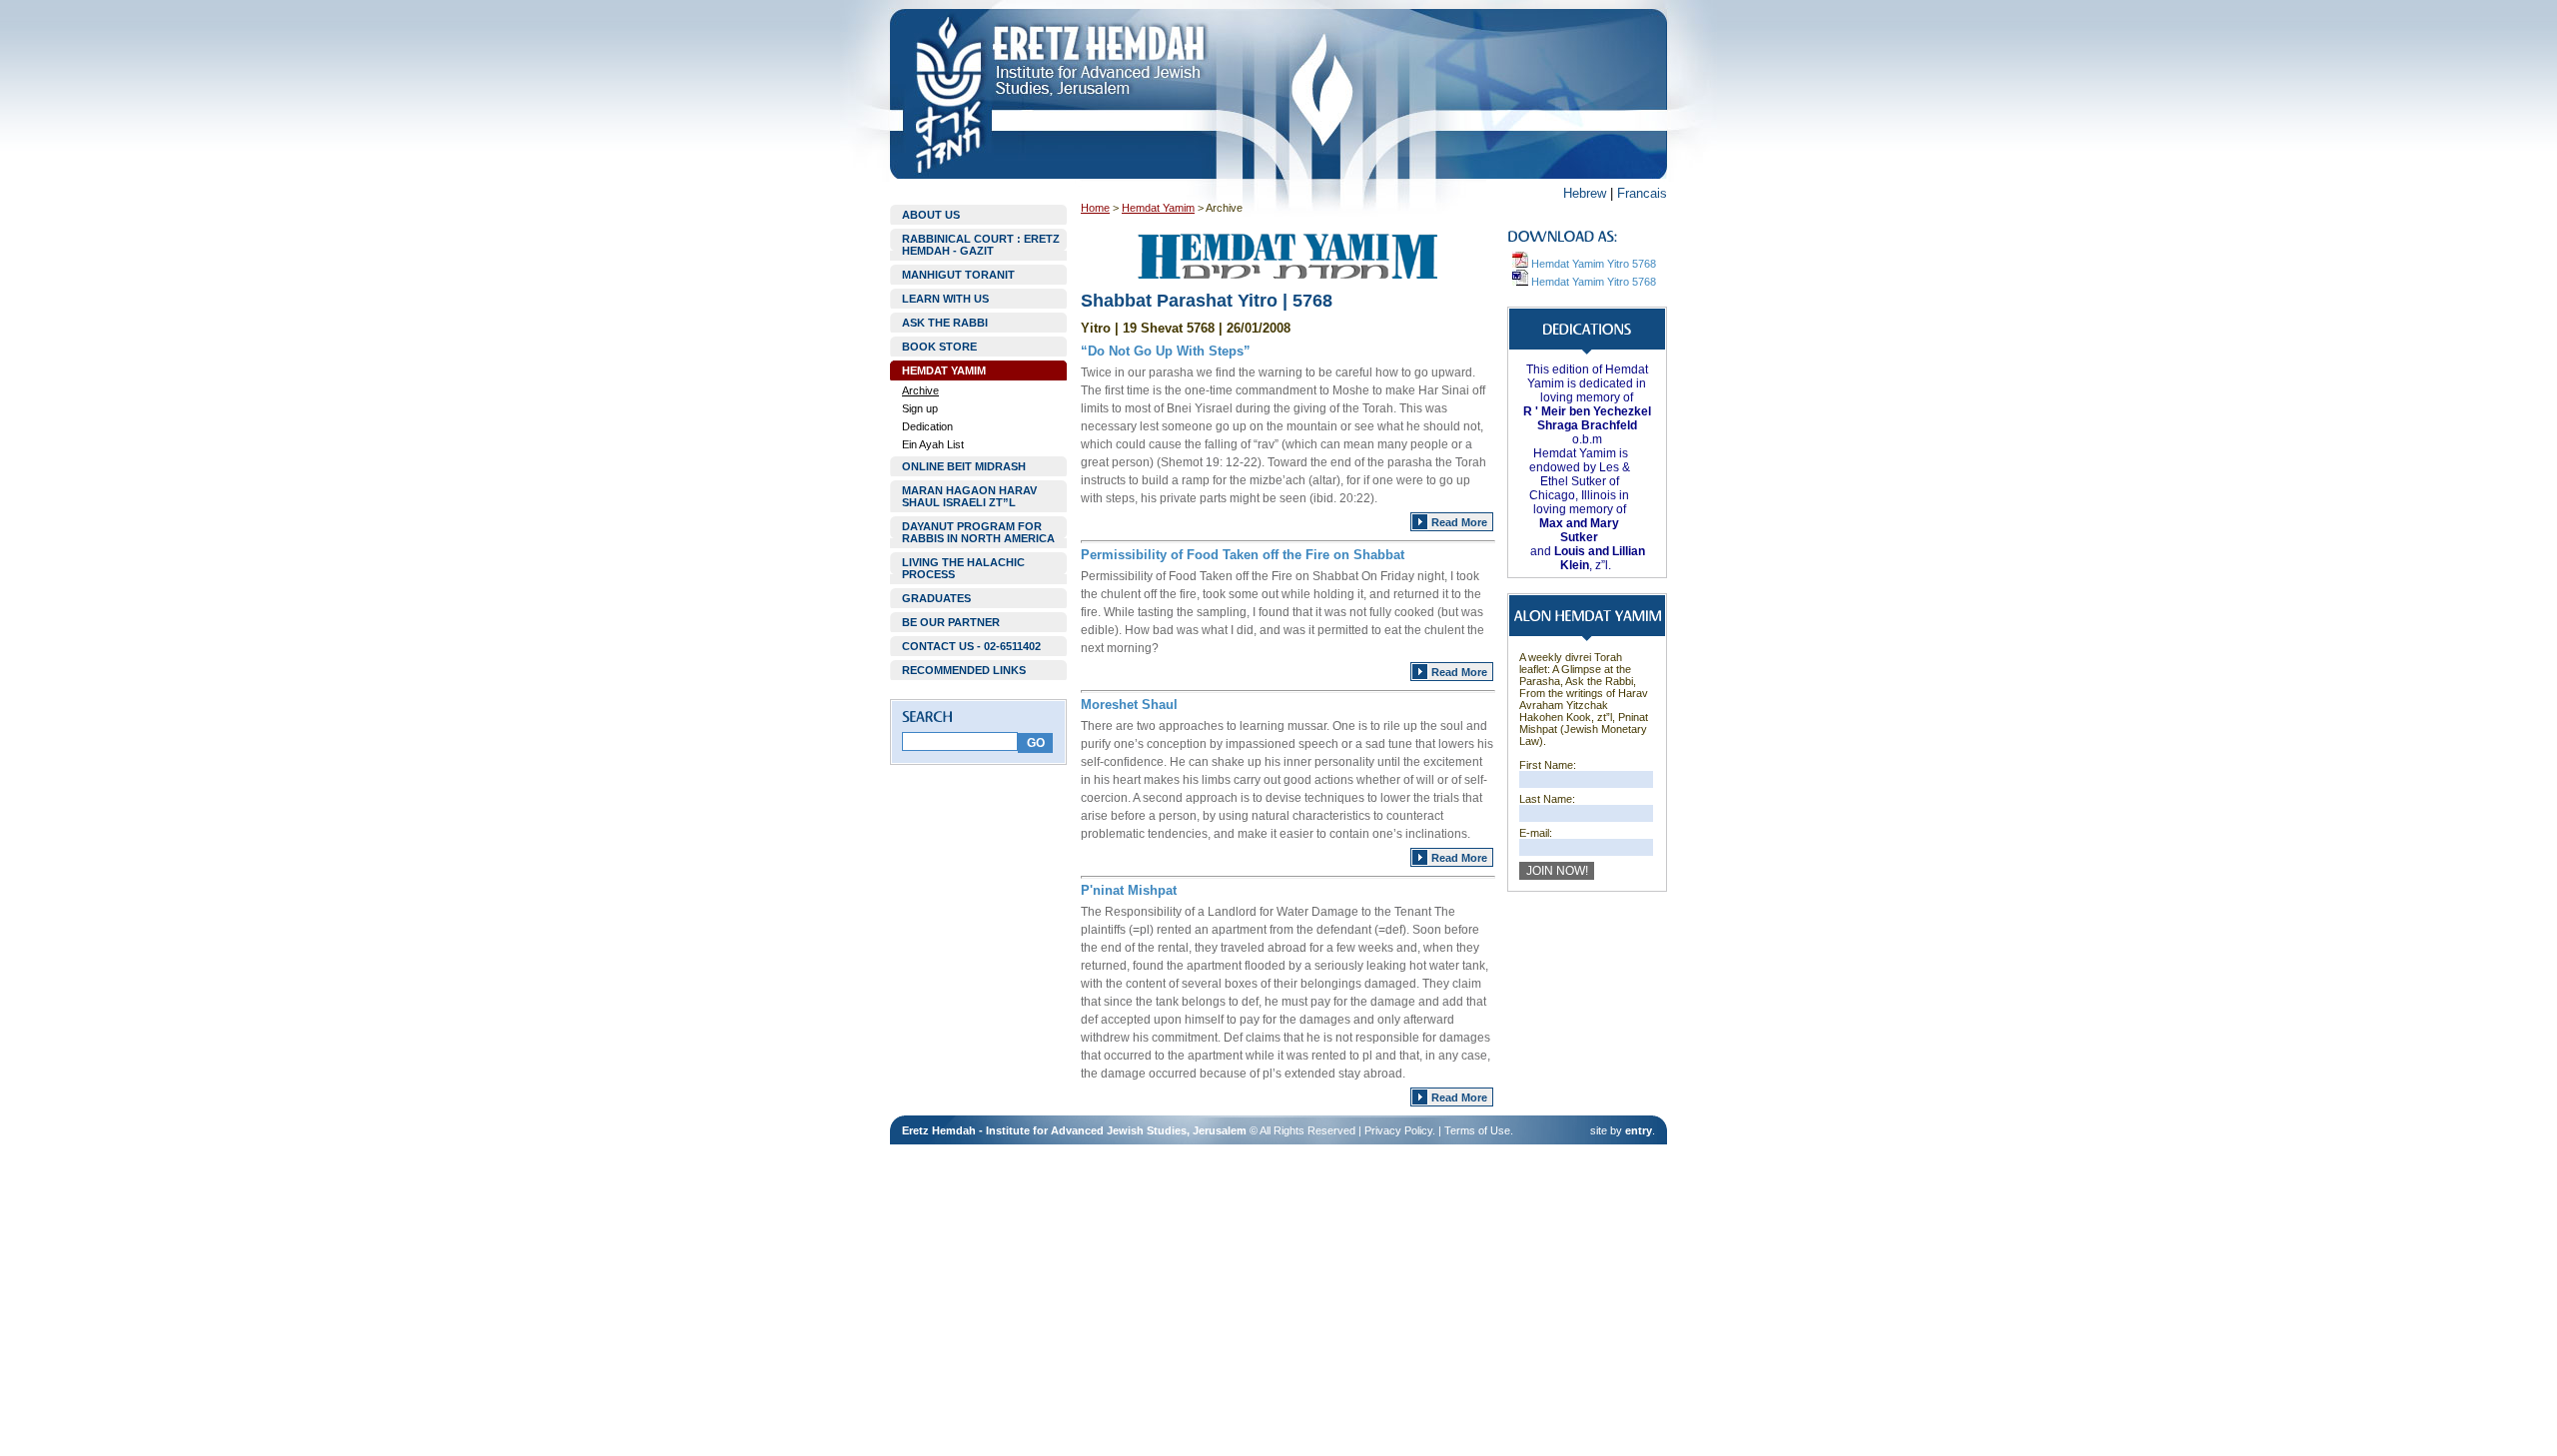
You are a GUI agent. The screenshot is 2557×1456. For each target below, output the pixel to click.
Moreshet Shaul (1129, 705)
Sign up (920, 408)
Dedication (927, 426)
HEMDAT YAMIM (944, 370)
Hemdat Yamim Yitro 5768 (1592, 264)
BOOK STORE (939, 347)
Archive (920, 390)
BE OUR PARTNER (951, 622)
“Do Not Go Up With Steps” (1166, 351)
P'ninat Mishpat (1129, 890)
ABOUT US (931, 215)
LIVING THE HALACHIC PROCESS (963, 568)
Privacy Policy (1398, 1130)
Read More (1459, 522)
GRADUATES (936, 598)
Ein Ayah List (933, 444)
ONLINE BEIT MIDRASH (964, 466)
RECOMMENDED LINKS (964, 670)
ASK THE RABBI (945, 323)
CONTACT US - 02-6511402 (971, 646)
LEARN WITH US (945, 299)
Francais (1642, 193)
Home (1095, 208)
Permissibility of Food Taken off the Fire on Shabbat (1243, 555)
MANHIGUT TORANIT (958, 275)
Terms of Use (1477, 1130)
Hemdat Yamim (1158, 208)
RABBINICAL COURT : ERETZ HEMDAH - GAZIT (981, 245)
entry (1639, 1130)
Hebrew (1585, 193)
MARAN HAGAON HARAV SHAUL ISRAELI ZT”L (969, 496)
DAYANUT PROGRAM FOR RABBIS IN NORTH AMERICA (978, 532)
